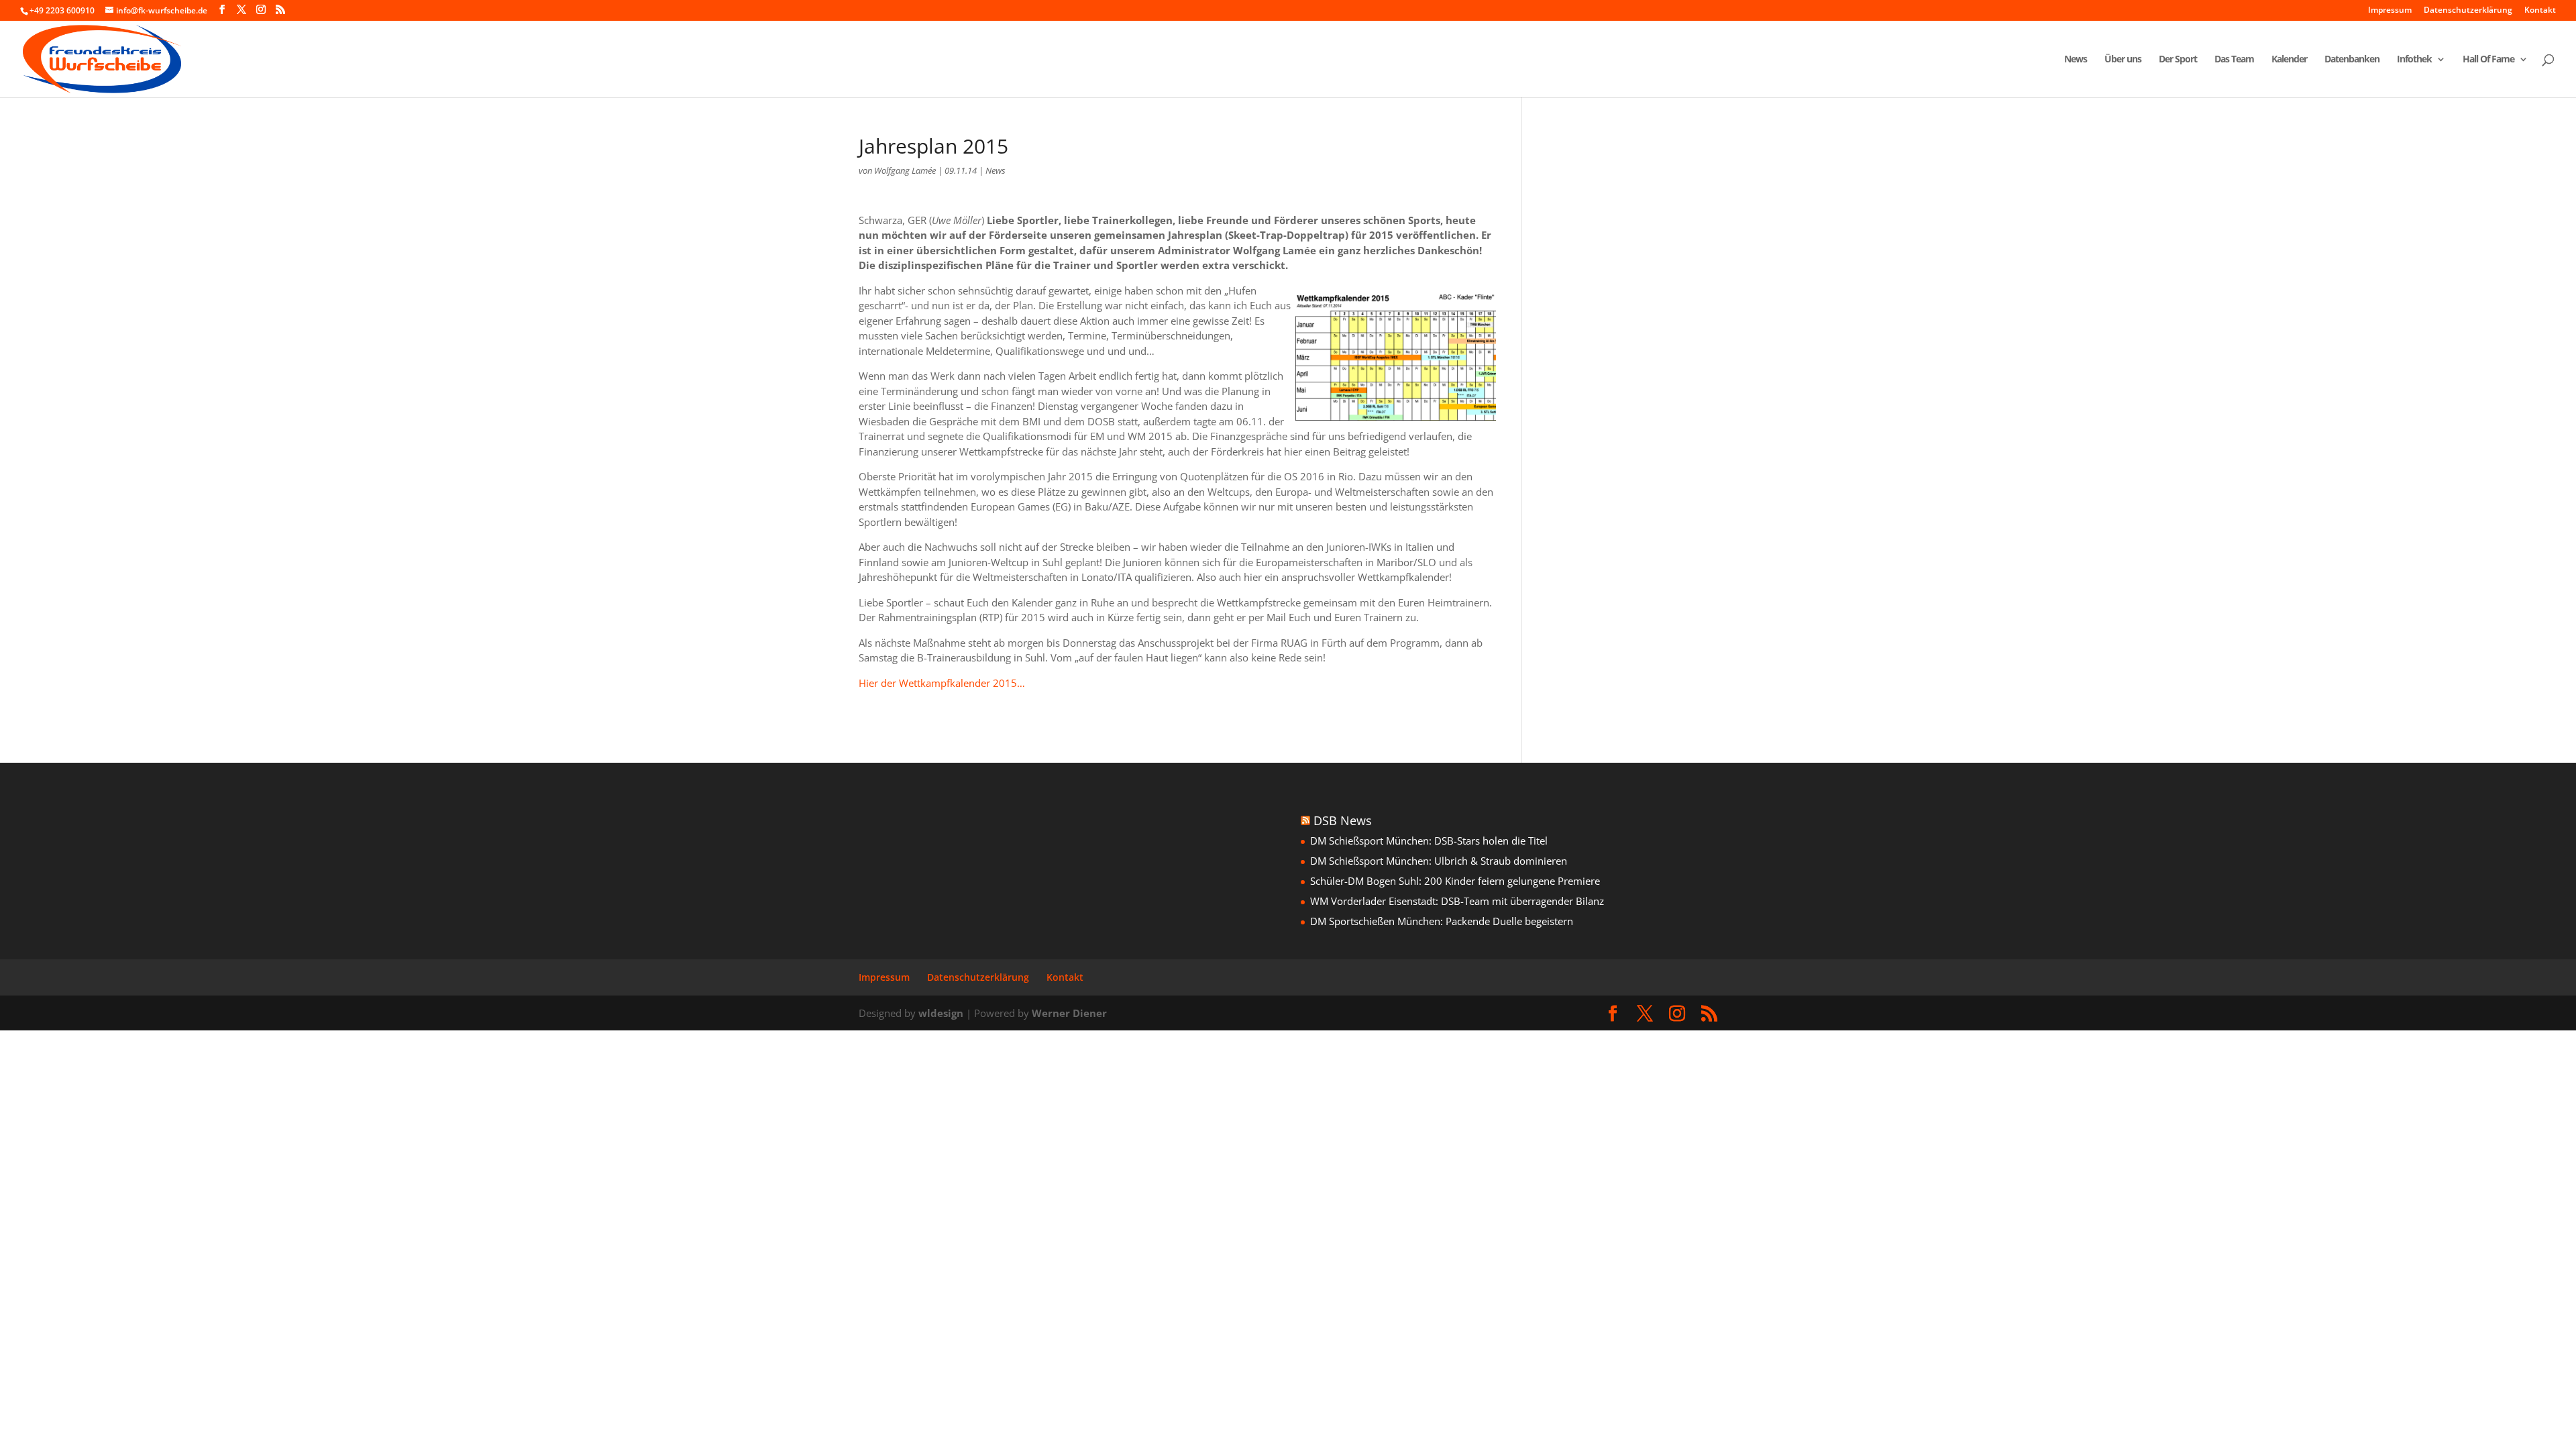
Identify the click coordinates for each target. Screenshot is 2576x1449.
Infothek (2414, 60)
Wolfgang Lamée (905, 170)
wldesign (941, 1013)
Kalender (2289, 60)
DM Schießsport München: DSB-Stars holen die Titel (1429, 841)
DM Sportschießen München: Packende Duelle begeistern (1442, 921)
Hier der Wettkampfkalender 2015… (942, 683)
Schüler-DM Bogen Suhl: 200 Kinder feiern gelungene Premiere (1455, 881)
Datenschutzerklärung (2468, 11)
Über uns (2123, 60)
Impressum (2390, 11)
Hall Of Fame (2488, 60)
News (2076, 60)
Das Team (2234, 60)
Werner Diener (1069, 1013)
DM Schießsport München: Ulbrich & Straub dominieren (1439, 861)
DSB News (1343, 820)
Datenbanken (2352, 60)
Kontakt (2540, 11)
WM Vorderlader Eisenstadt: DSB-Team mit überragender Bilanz (1457, 901)
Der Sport (2178, 60)
